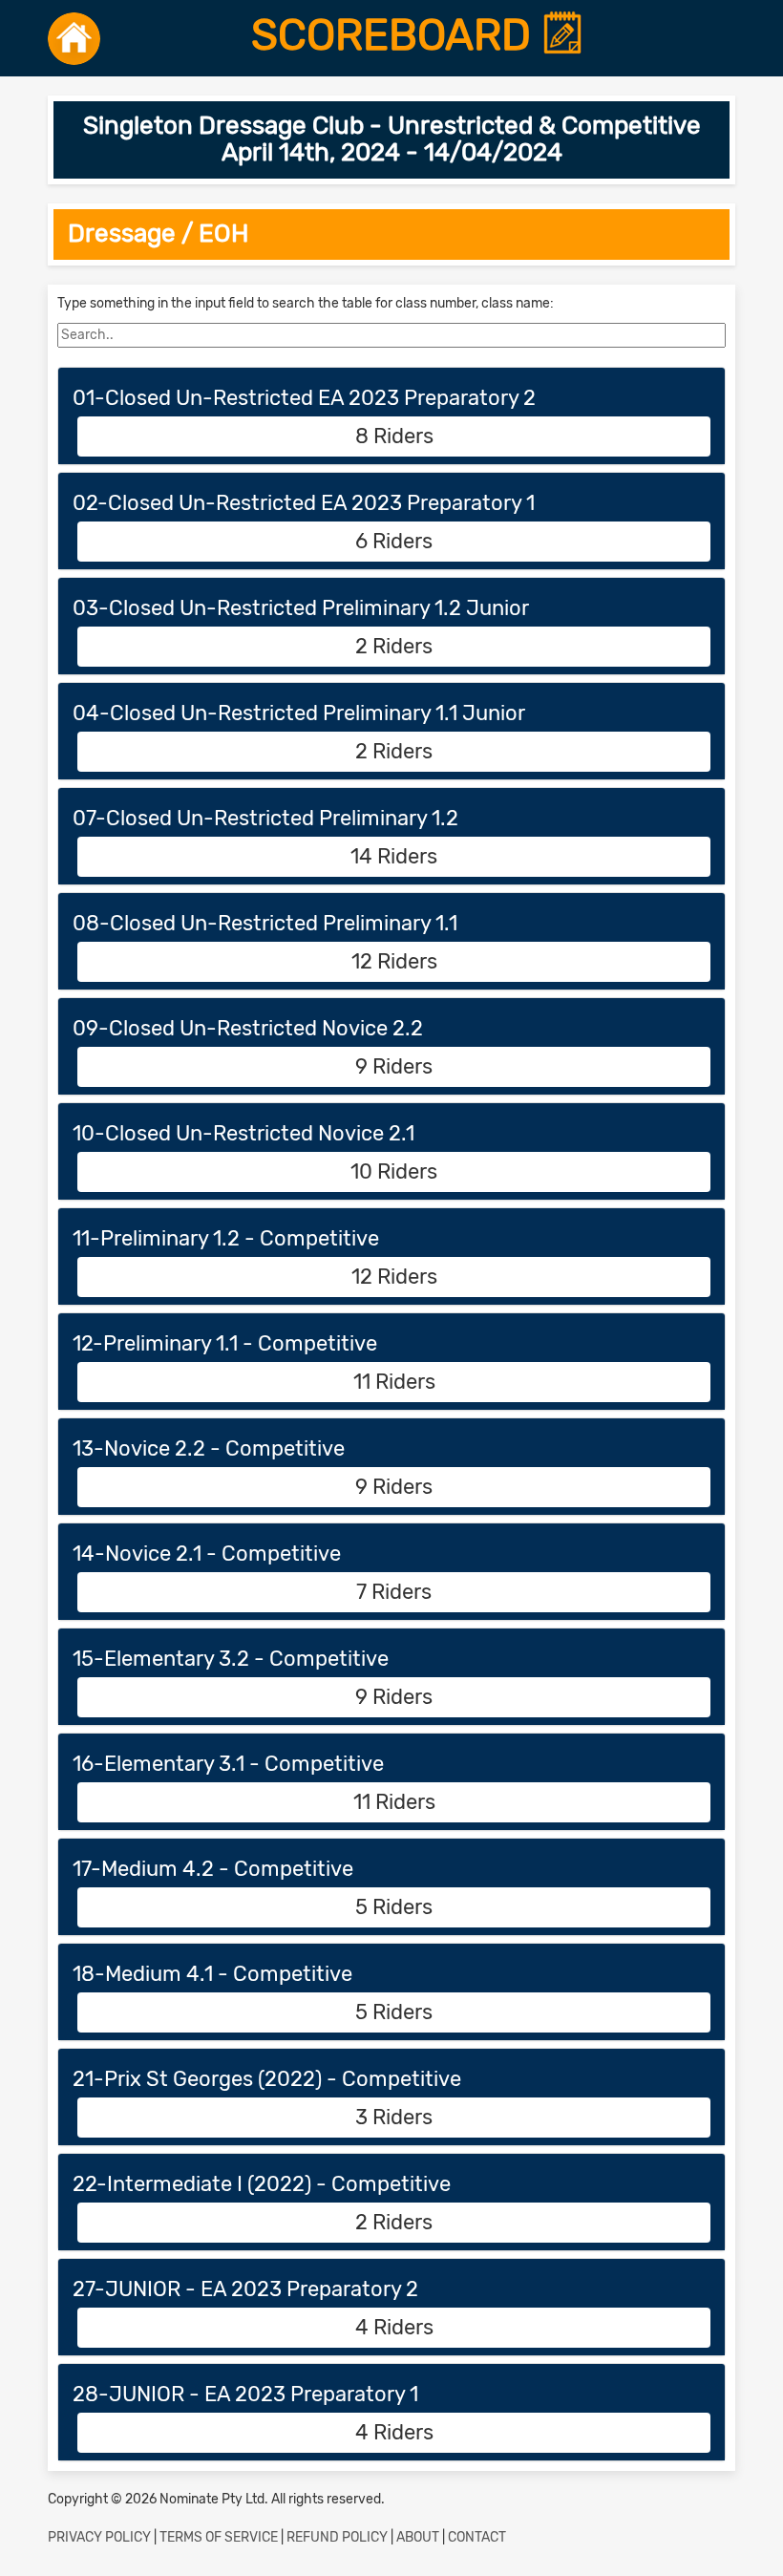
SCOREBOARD (396, 35)
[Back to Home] (74, 38)
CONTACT (477, 2537)
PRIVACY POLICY (99, 2537)
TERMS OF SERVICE (219, 2537)
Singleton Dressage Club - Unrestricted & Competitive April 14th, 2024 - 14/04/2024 (392, 139)
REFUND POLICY (337, 2537)
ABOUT (418, 2537)
